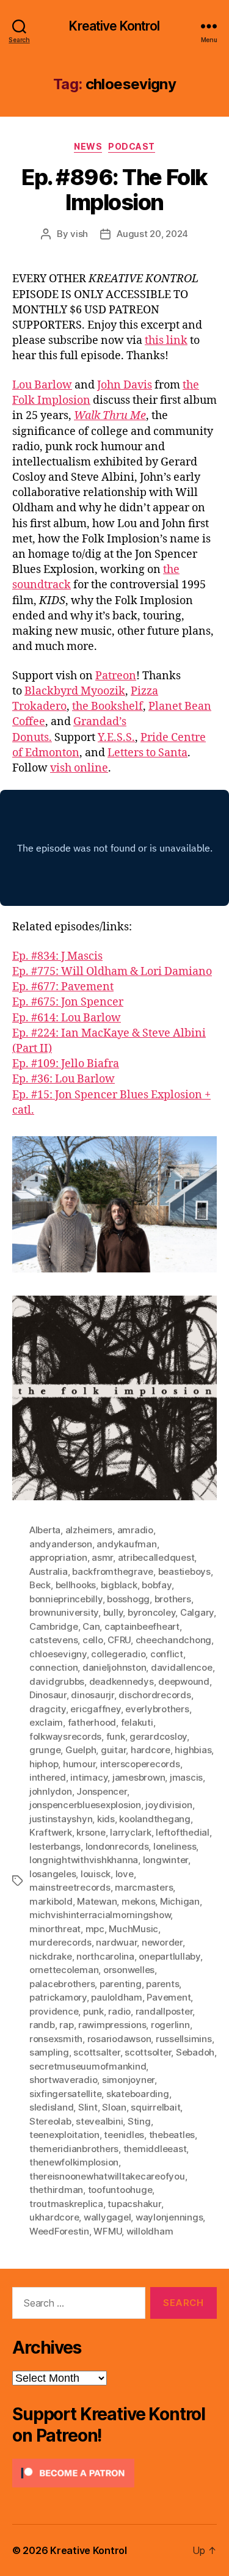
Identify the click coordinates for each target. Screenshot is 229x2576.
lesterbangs (55, 1846)
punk (93, 2011)
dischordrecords (154, 1695)
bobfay (156, 1585)
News (88, 146)
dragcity (48, 1709)
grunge (45, 1750)
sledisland (51, 2107)
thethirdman (56, 2190)
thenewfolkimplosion (74, 2162)
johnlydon (51, 1791)
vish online (79, 768)
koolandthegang (154, 1819)
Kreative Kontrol (114, 26)
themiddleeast (155, 2149)
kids (106, 1819)
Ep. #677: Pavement (63, 987)
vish (79, 234)
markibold (51, 1901)
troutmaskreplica (66, 2204)
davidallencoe (182, 1667)
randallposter (164, 2011)
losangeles (53, 1874)
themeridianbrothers (74, 2149)
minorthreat (55, 1929)
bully (113, 1612)
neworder (162, 1942)
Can (91, 1626)
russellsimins (184, 2039)
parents (162, 1984)
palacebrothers (62, 1984)
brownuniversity (64, 1612)
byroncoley (151, 1612)
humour (79, 1764)
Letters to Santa (147, 753)
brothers (173, 1599)
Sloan (114, 2107)
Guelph (81, 1750)
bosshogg (128, 1599)
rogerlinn (170, 2025)
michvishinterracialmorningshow (100, 1915)
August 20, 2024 (152, 234)
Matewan (97, 1901)
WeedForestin (59, 2231)
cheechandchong (173, 1640)
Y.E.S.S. (116, 738)
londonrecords (117, 1846)
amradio (135, 1530)
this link (166, 341)
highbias (193, 1750)
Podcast (132, 146)
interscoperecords (140, 1764)
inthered (48, 1777)
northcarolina (105, 1956)
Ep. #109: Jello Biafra (66, 1064)
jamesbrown (139, 1777)
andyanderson (61, 1544)
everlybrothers (157, 1709)
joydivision (169, 1805)
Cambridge (54, 1626)
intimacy (89, 1777)
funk (116, 1736)
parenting (121, 1984)
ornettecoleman (64, 1970)
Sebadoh (195, 2052)
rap (66, 2025)
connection (53, 1667)
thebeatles (172, 2135)
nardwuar (116, 1942)
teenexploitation (64, 2135)
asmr (102, 1557)
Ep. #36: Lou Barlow (64, 1079)
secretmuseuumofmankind (88, 2066)
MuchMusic (133, 1929)
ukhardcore (54, 2217)
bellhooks (76, 1585)
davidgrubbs (57, 1681)
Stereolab (50, 2121)
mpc (95, 1929)
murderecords (60, 1942)
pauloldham (116, 1997)
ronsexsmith (56, 2039)
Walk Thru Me (110, 416)
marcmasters (144, 1887)
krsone (91, 1832)
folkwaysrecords (65, 1736)
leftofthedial (183, 1832)
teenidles (124, 2135)
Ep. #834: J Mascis (57, 956)
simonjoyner (128, 2080)
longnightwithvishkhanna (84, 1860)
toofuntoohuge (120, 2190)
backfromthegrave (113, 1571)
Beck (40, 1585)
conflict (167, 1654)
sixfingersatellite (65, 2094)
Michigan (180, 1901)
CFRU (119, 1640)
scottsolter (148, 2052)
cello (93, 1640)
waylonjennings (169, 2217)
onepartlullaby (169, 1956)
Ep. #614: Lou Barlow (67, 1018)
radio (119, 2011)
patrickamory (58, 1997)
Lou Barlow (42, 385)
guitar (113, 1750)
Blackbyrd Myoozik (75, 691)
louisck (96, 1874)
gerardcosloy (158, 1736)
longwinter (165, 1860)
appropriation (58, 1557)
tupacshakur (134, 2204)
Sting (139, 2121)
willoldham (150, 2231)
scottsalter (96, 2052)
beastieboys (184, 1571)
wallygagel (107, 2217)
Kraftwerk (51, 1832)
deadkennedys (122, 1681)
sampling (49, 2052)
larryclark (130, 1832)
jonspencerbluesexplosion (85, 1805)
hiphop (44, 1764)
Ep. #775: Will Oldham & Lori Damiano (112, 972)
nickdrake (51, 1956)
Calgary (197, 1612)
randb (42, 2025)
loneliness (175, 1846)
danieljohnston (114, 1667)
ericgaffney (95, 1709)
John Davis (125, 385)
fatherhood (92, 1722)
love (125, 1874)
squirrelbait (155, 2107)
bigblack (119, 1585)
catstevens (53, 1640)
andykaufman (126, 1544)
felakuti (137, 1722)
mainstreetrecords (70, 1887)
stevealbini (99, 2121)
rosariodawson (119, 2039)
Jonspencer (101, 1791)
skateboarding (138, 2094)
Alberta (45, 1530)
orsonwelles (129, 1970)
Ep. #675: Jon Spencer (68, 1002)
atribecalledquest (156, 1557)
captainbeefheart (142, 1626)
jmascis (186, 1777)
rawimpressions (112, 2025)
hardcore (151, 1750)
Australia (49, 1571)
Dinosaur (48, 1695)
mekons (138, 1901)
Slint (88, 2107)
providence (54, 2011)
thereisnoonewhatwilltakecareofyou (107, 2176)
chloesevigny (58, 1654)
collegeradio (118, 1654)
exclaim (46, 1722)
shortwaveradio (63, 2080)
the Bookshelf (107, 706)
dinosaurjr (92, 1695)
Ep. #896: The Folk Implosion (114, 190)
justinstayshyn (61, 1819)
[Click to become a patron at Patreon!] (114, 2473)
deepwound (184, 1681)
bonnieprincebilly (66, 1599)
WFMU (107, 2231)
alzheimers (89, 1530)
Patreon (116, 676)
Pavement (169, 1997)
